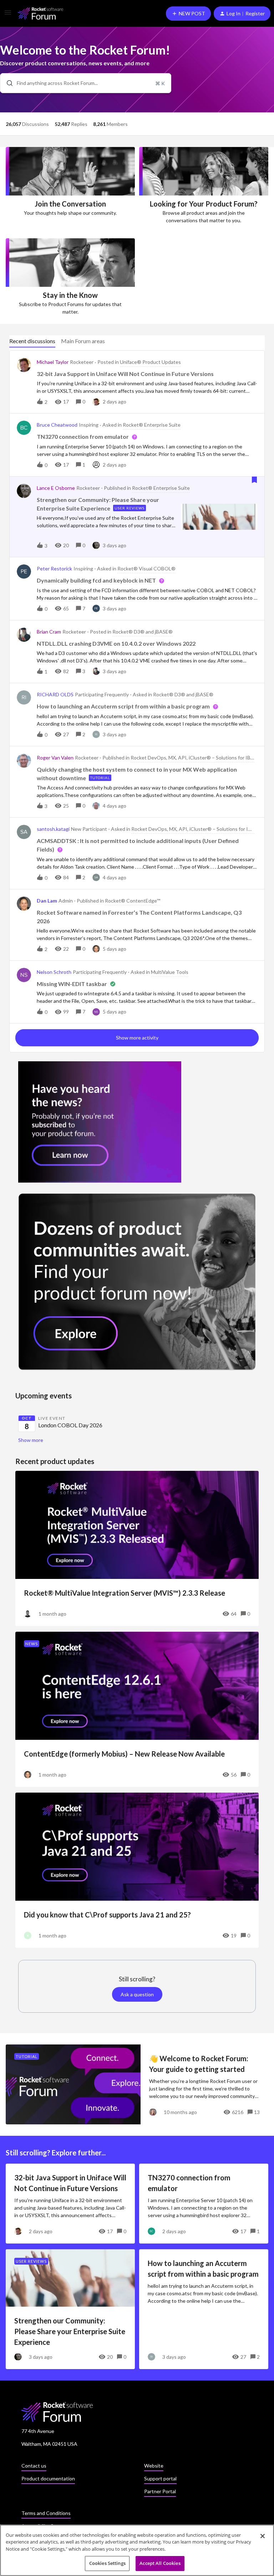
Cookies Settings (107, 2563)
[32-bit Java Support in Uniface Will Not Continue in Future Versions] (70, 2204)
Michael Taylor (53, 362)
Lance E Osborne (56, 488)
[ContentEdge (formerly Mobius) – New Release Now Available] (137, 1709)
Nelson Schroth (54, 972)
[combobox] (86, 83)
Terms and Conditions (46, 2513)
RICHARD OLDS (55, 694)
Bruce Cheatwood (57, 425)
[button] (8, 15)
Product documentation (48, 2478)
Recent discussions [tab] (32, 341)
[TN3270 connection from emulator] (204, 2204)
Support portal (160, 2478)
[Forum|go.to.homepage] (40, 13)
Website (154, 2466)
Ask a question (137, 1994)
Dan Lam (47, 901)
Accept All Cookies (160, 2563)
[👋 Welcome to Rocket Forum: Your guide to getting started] (137, 2084)
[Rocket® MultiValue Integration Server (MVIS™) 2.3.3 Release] (137, 1548)
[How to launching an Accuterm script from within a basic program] (204, 2309)
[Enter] (7, 83)
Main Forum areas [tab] (83, 341)
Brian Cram (49, 632)
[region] (137, 2550)
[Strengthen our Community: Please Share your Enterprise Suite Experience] (70, 2309)
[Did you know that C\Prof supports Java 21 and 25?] (137, 1870)
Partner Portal (160, 2491)
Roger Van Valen (55, 758)
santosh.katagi (53, 829)
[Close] (263, 2536)
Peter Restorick (54, 568)
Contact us (34, 2466)
